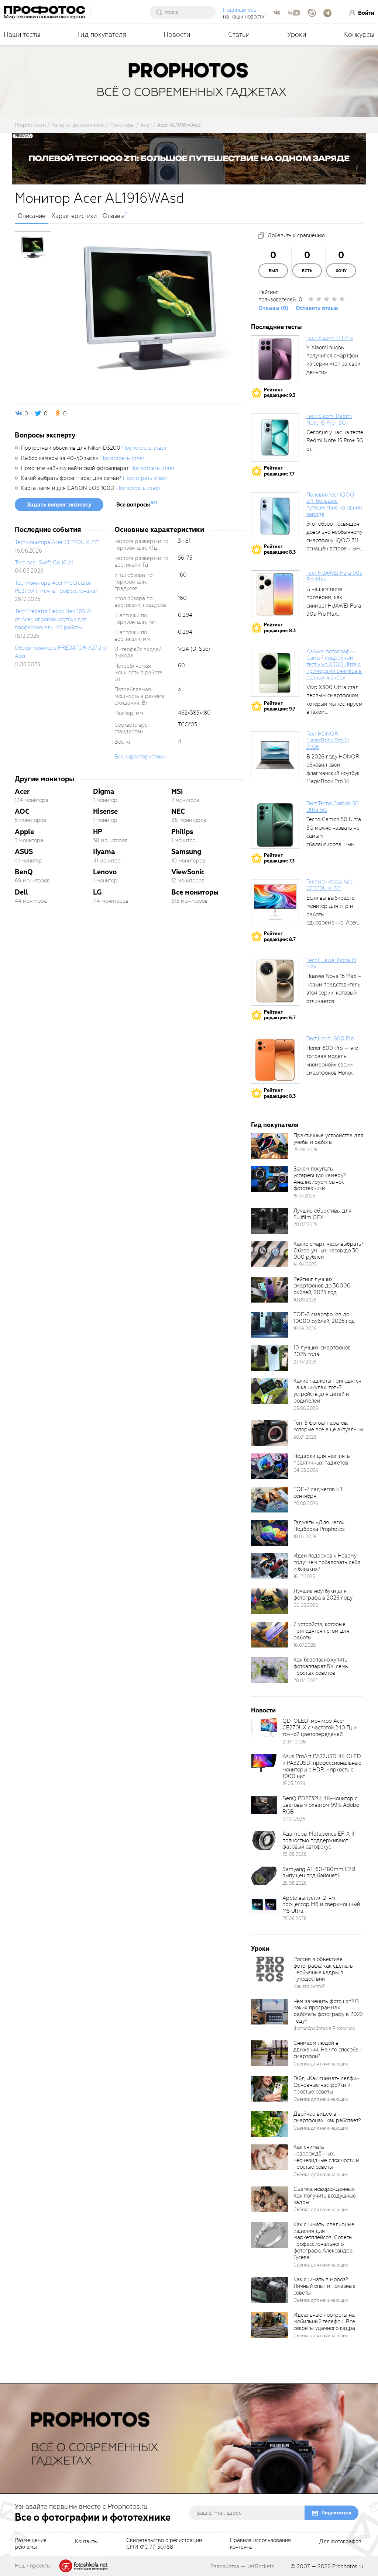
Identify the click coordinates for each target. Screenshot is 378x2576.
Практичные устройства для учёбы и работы (328, 1139)
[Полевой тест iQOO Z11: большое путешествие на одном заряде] (275, 516)
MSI (177, 791)
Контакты (86, 2542)
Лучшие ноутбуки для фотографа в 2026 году (323, 1594)
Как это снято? (309, 1986)
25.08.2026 (306, 1150)
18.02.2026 (305, 1537)
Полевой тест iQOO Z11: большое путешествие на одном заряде (334, 505)
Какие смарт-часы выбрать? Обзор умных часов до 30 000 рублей (328, 1251)
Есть (307, 271)
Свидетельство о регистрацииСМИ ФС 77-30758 (164, 2544)
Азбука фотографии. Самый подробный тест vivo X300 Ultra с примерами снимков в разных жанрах (334, 665)
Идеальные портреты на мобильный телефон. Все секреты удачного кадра (324, 2321)
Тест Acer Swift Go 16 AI (44, 563)
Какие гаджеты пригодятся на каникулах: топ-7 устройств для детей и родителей (327, 1391)
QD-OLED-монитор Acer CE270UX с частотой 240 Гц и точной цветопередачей (319, 1728)
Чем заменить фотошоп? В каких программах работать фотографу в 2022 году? (328, 2011)
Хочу (341, 271)
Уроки (297, 34)
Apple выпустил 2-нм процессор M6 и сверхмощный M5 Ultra (321, 1905)
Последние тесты (276, 327)
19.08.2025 (305, 1329)
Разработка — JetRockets (242, 2566)
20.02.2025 (305, 1225)
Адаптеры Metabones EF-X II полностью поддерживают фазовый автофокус (318, 1840)
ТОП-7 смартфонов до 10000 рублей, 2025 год (324, 1318)
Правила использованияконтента (260, 2544)
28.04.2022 (306, 1681)
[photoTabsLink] (33, 248)
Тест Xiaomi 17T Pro (330, 338)
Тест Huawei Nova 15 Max (331, 964)
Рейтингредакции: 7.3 (279, 858)
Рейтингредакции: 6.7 (280, 1015)
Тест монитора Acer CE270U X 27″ (57, 542)
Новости (177, 34)
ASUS (24, 852)
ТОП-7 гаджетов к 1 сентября (318, 1493)
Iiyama (104, 852)
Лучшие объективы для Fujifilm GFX (322, 1214)
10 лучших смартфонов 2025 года (322, 1351)
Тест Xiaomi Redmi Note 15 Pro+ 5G (329, 419)
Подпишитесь (240, 10)
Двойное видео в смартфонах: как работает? (327, 2117)
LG (97, 892)
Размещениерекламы (31, 2544)
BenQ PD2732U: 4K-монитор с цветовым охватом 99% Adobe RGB (321, 1805)
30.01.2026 (305, 1437)
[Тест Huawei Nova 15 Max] (275, 982)
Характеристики (74, 216)
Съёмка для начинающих (321, 2064)
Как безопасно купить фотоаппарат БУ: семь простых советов (321, 1666)
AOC (22, 811)
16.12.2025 (304, 1576)
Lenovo (105, 872)
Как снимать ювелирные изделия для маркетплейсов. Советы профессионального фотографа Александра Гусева (324, 2241)
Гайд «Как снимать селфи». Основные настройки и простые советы (327, 2085)
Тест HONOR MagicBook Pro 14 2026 (328, 740)
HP (98, 832)
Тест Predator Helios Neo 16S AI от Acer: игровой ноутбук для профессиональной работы (53, 620)
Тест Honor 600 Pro (330, 1038)
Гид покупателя (102, 34)
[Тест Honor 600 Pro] (275, 1060)
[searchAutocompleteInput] (185, 12)
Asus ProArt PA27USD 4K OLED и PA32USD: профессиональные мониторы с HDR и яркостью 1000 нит (322, 1766)
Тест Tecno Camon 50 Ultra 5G (333, 807)
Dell (21, 892)
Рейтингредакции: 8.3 (280, 549)
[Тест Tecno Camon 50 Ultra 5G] (275, 825)
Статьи (239, 34)
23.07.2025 (305, 1362)
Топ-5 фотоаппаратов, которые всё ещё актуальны (328, 1426)
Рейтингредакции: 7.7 (279, 471)
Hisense (105, 811)
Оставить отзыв (317, 308)
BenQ (24, 872)
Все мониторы (195, 892)
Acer (22, 791)
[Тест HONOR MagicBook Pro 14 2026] (275, 755)
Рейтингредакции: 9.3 (280, 393)
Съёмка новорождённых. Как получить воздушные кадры (325, 2196)
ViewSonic (188, 872)
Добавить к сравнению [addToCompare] (296, 235)
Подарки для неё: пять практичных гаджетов (322, 1459)
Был (273, 271)
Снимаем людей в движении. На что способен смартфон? (327, 2050)
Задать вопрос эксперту (59, 505)
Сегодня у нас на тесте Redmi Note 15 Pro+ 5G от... (335, 441)
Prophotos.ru (348, 2566)
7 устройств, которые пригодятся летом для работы (321, 1631)
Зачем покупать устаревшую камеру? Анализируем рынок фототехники (319, 1179)
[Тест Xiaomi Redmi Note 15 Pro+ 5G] (275, 438)
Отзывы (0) (273, 308)
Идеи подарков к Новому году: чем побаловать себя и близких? (327, 1562)
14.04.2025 (305, 1264)
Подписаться (336, 2513)
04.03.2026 (306, 1470)
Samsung (186, 852)
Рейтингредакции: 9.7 (280, 706)
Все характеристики (140, 757)
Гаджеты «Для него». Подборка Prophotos (319, 1526)
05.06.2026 (306, 1408)
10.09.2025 (305, 1300)
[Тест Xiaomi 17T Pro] (275, 359)
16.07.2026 (305, 1645)
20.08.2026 (306, 1503)
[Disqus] (129, 1017)
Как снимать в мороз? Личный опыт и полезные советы (324, 2286)
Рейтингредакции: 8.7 (280, 936)
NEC (178, 811)
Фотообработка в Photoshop (324, 2028)
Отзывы (114, 216)
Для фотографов (340, 2542)
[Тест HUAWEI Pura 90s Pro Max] (275, 594)
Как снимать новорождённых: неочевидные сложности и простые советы (326, 2157)
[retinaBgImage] (269, 1146)
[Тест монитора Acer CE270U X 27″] (275, 903)
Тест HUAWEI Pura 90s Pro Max (334, 576)
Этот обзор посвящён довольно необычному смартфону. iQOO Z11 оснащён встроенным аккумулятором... (334, 540)
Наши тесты (22, 34)
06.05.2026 (306, 1605)
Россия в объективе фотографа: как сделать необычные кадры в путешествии (323, 1969)
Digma (104, 791)
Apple (24, 832)
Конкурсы (359, 34)
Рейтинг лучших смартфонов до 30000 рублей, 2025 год (322, 1286)
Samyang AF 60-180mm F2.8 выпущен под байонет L (319, 1873)
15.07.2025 (304, 1196)
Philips (182, 832)
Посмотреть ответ (144, 448)
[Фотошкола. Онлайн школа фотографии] (84, 2565)
